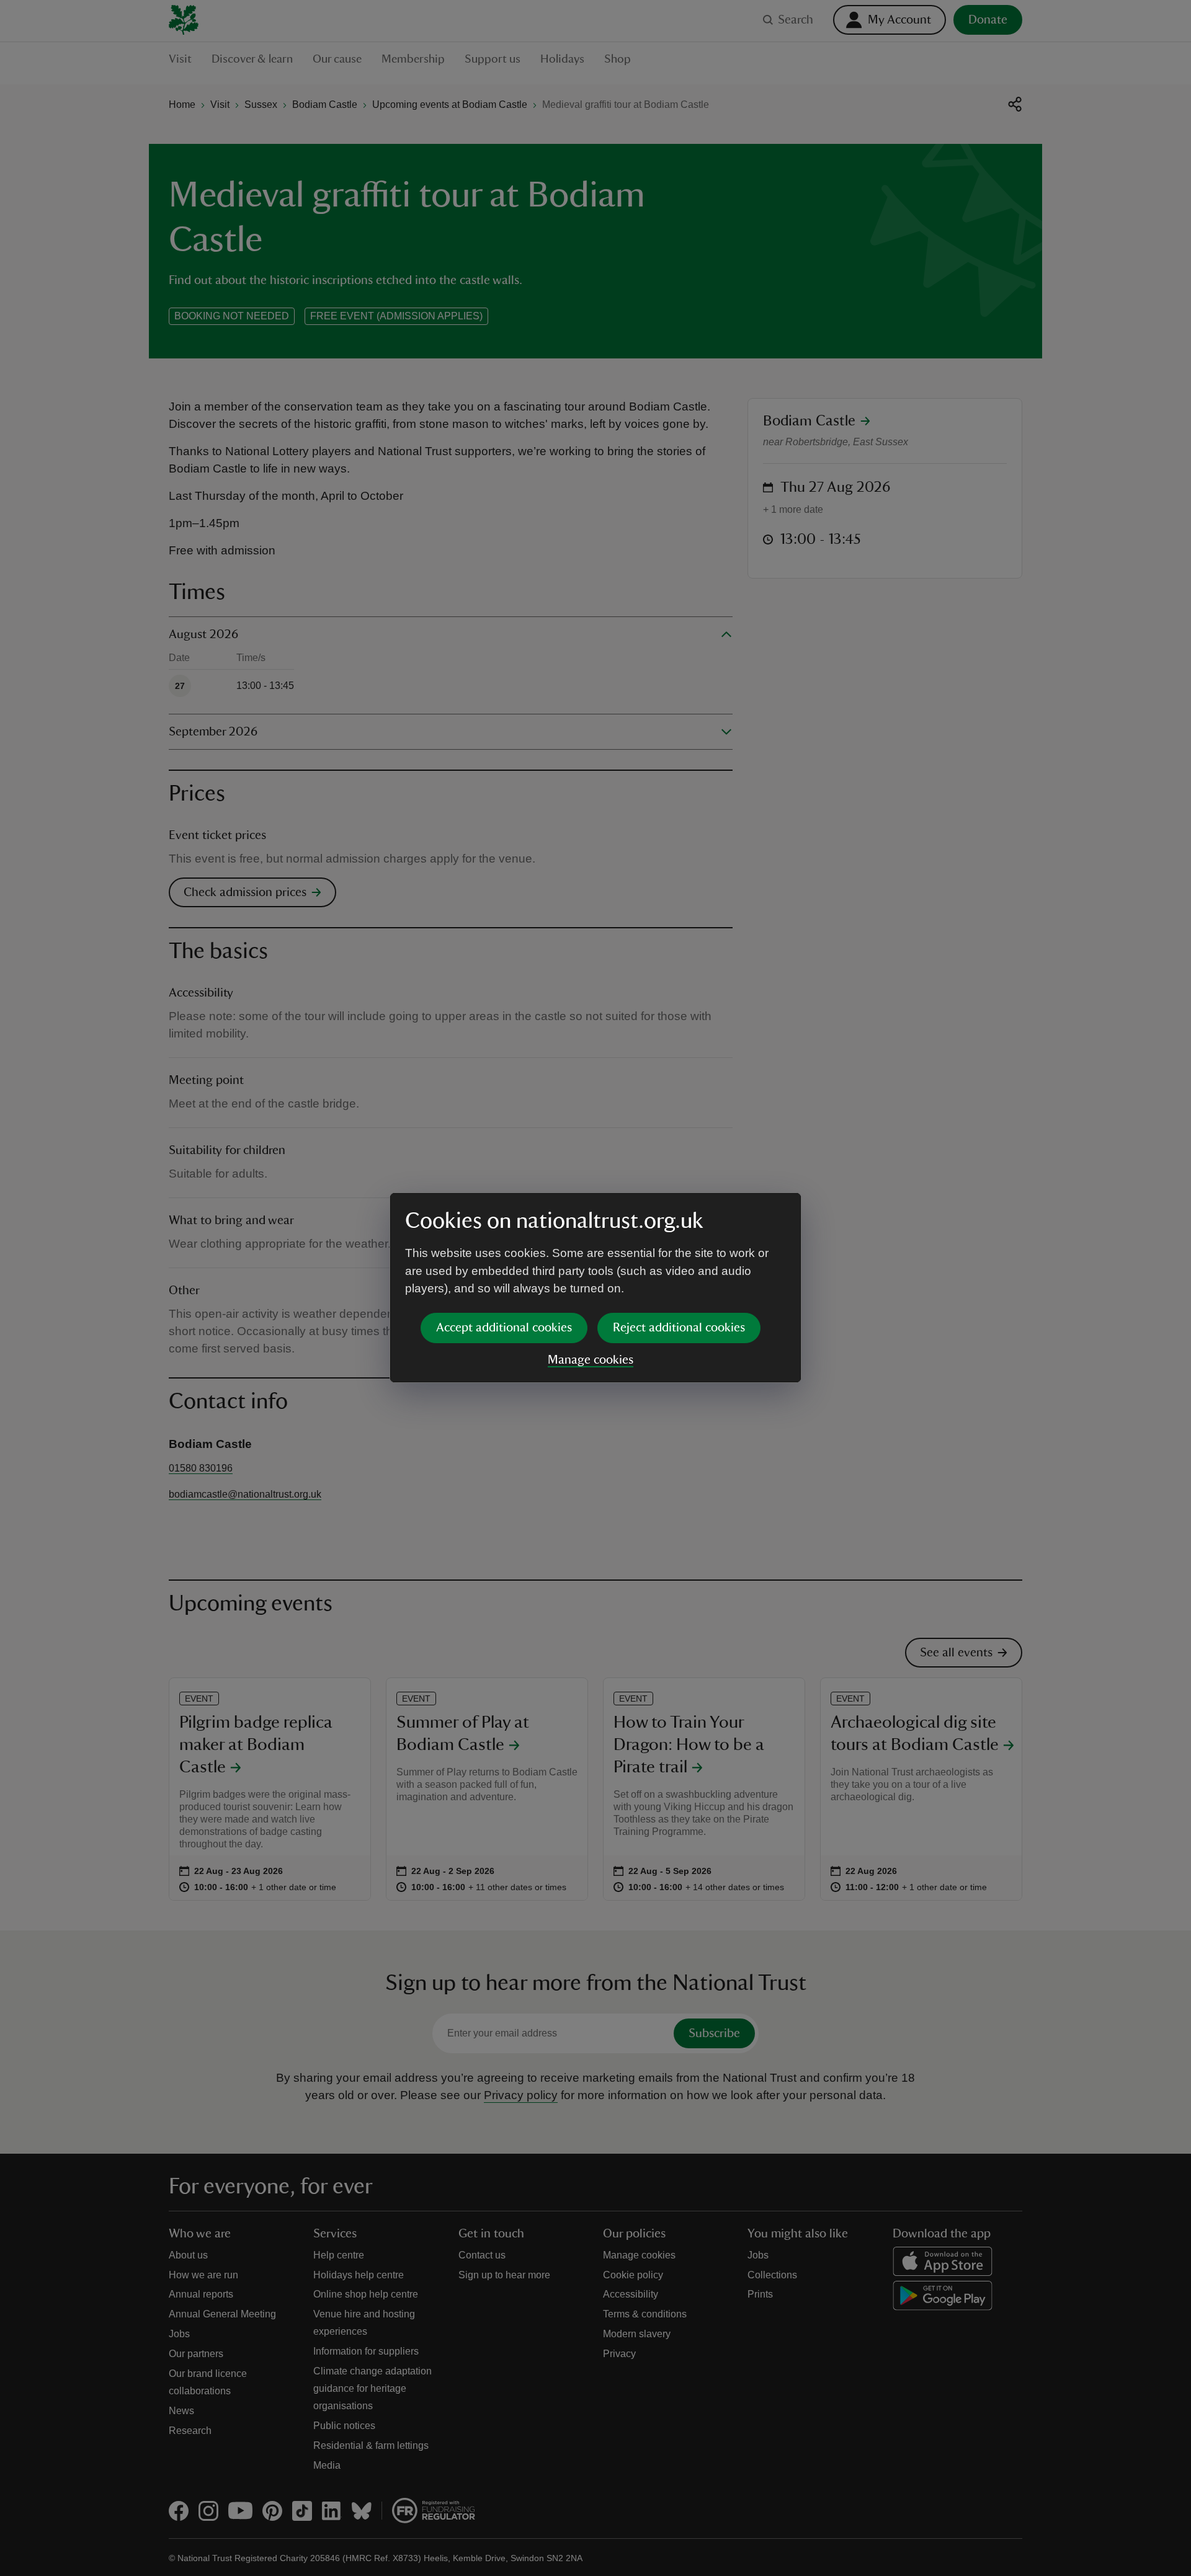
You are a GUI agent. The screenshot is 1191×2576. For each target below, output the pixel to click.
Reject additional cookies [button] (679, 1328)
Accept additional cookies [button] (504, 1328)
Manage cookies (591, 1360)
